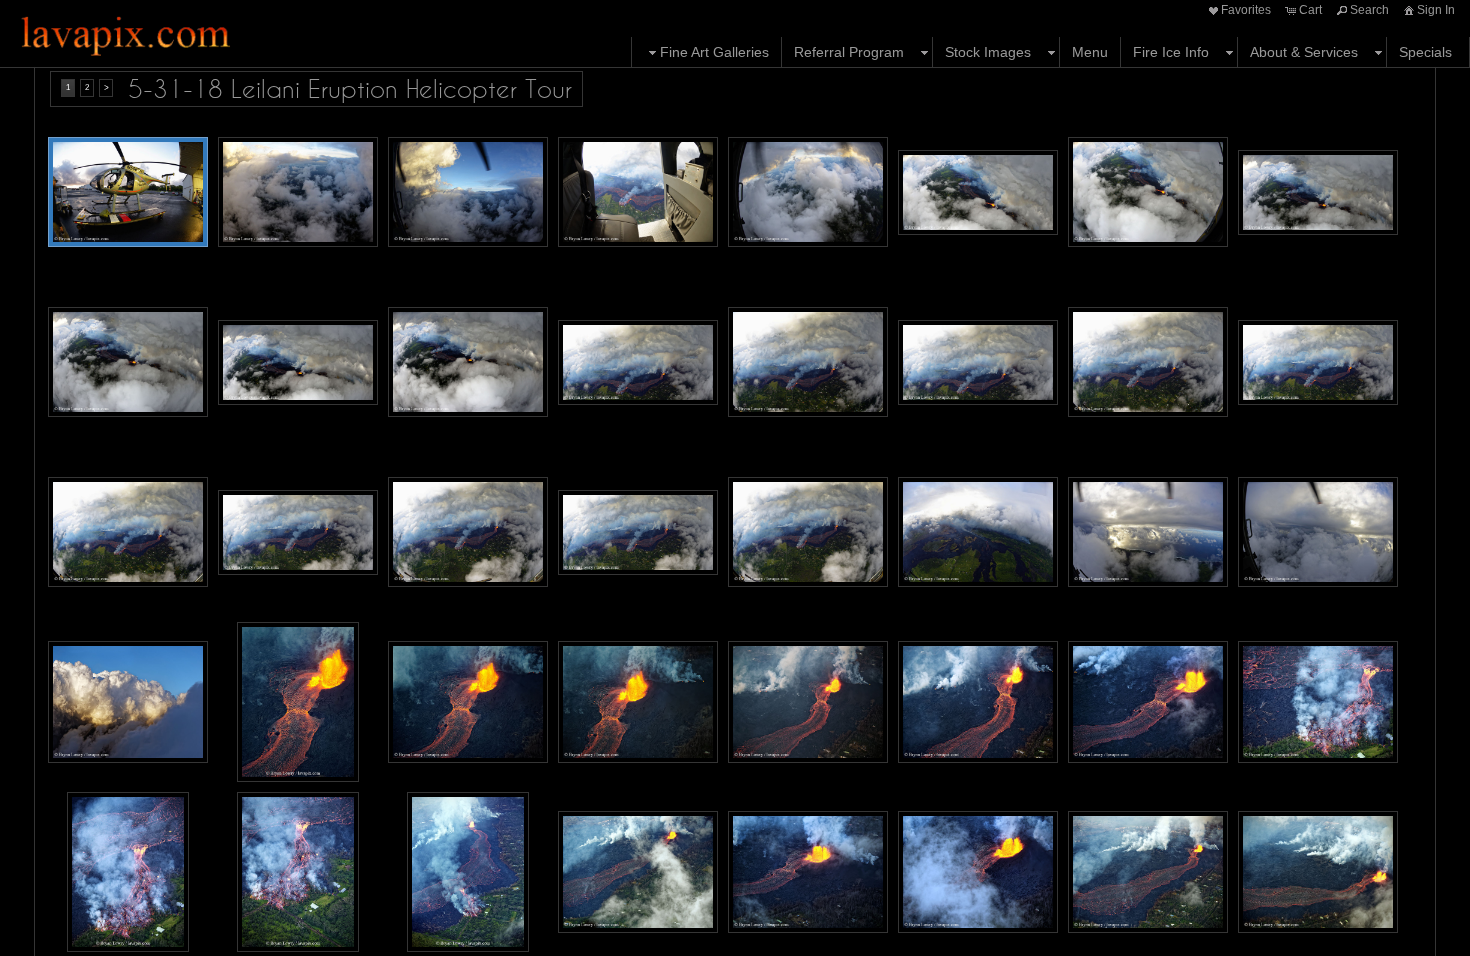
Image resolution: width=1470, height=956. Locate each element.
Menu (1090, 52)
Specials (1425, 52)
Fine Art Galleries (714, 52)
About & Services (1304, 52)
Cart (1310, 10)
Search (1369, 10)
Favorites (1246, 10)
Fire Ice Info (1171, 52)
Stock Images (988, 52)
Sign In (1436, 10)
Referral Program (849, 52)
